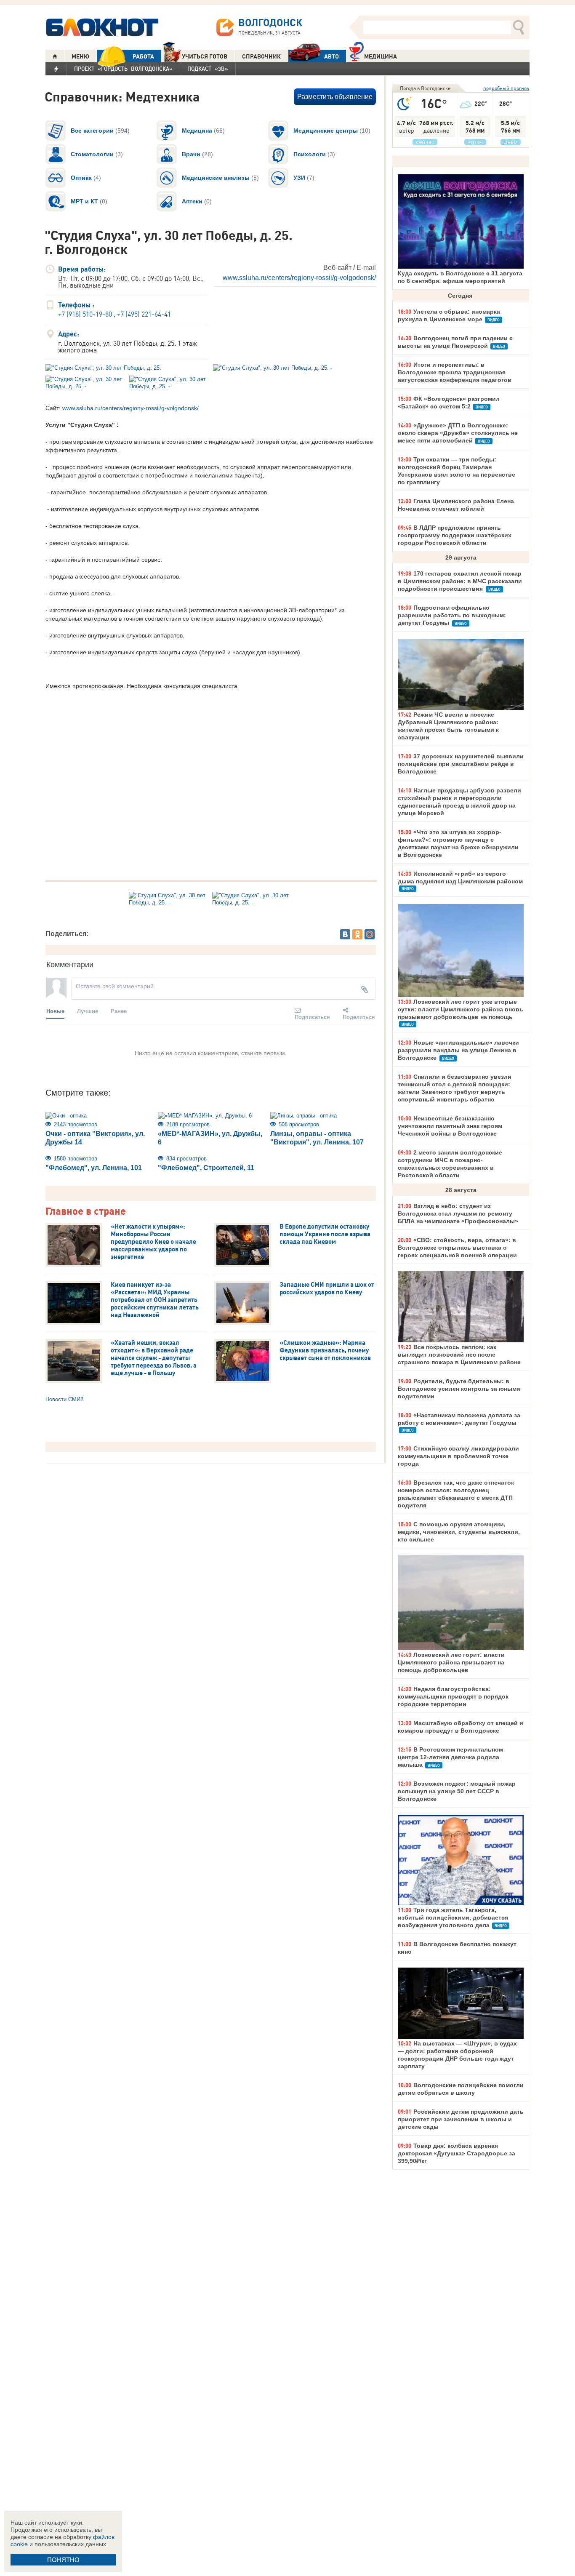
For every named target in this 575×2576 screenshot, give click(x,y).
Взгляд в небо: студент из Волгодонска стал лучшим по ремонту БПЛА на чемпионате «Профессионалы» (458, 1213)
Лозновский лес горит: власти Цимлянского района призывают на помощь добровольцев (451, 1662)
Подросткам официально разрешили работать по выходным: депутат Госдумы (452, 615)
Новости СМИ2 (64, 1399)
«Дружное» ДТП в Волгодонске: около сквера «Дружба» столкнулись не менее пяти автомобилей (458, 433)
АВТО (331, 56)
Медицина (381, 56)
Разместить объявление (335, 97)
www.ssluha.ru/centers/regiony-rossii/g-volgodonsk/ (299, 278)
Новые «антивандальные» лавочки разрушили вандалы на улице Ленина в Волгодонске (458, 1050)
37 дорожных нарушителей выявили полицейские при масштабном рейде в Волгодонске (461, 764)
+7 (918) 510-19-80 (85, 314)
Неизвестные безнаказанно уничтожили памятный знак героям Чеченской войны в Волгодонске (450, 1126)
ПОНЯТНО (63, 2560)
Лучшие (88, 1011)
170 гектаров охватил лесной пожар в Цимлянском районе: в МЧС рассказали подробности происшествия (460, 581)
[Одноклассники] (357, 934)
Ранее (119, 1011)
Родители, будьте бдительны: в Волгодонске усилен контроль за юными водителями (459, 1389)
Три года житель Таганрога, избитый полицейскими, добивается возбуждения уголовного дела (453, 1917)
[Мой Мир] (370, 934)
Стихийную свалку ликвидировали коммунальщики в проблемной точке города (458, 1456)
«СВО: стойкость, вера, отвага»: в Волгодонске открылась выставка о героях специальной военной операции (457, 1248)
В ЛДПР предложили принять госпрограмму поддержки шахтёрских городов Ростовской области (455, 535)
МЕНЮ (80, 56)
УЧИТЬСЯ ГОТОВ (205, 56)
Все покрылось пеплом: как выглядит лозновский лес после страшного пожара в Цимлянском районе (459, 1355)
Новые (55, 1011)
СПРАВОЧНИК (261, 56)
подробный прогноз (506, 88)
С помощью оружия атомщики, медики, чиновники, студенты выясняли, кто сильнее (459, 1532)
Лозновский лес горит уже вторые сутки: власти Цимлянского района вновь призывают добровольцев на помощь (461, 1009)
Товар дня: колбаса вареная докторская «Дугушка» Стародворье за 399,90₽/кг (457, 2153)
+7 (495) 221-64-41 (144, 314)
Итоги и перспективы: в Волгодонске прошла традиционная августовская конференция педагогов (455, 372)
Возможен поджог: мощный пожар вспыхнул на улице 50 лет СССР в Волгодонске (457, 1791)
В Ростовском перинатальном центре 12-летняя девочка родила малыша (450, 1757)
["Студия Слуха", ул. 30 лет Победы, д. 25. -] (127, 368)
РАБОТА (143, 56)
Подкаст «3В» (208, 69)
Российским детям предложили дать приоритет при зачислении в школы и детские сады (461, 2119)
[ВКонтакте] (345, 934)
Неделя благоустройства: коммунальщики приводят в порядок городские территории (453, 1696)
